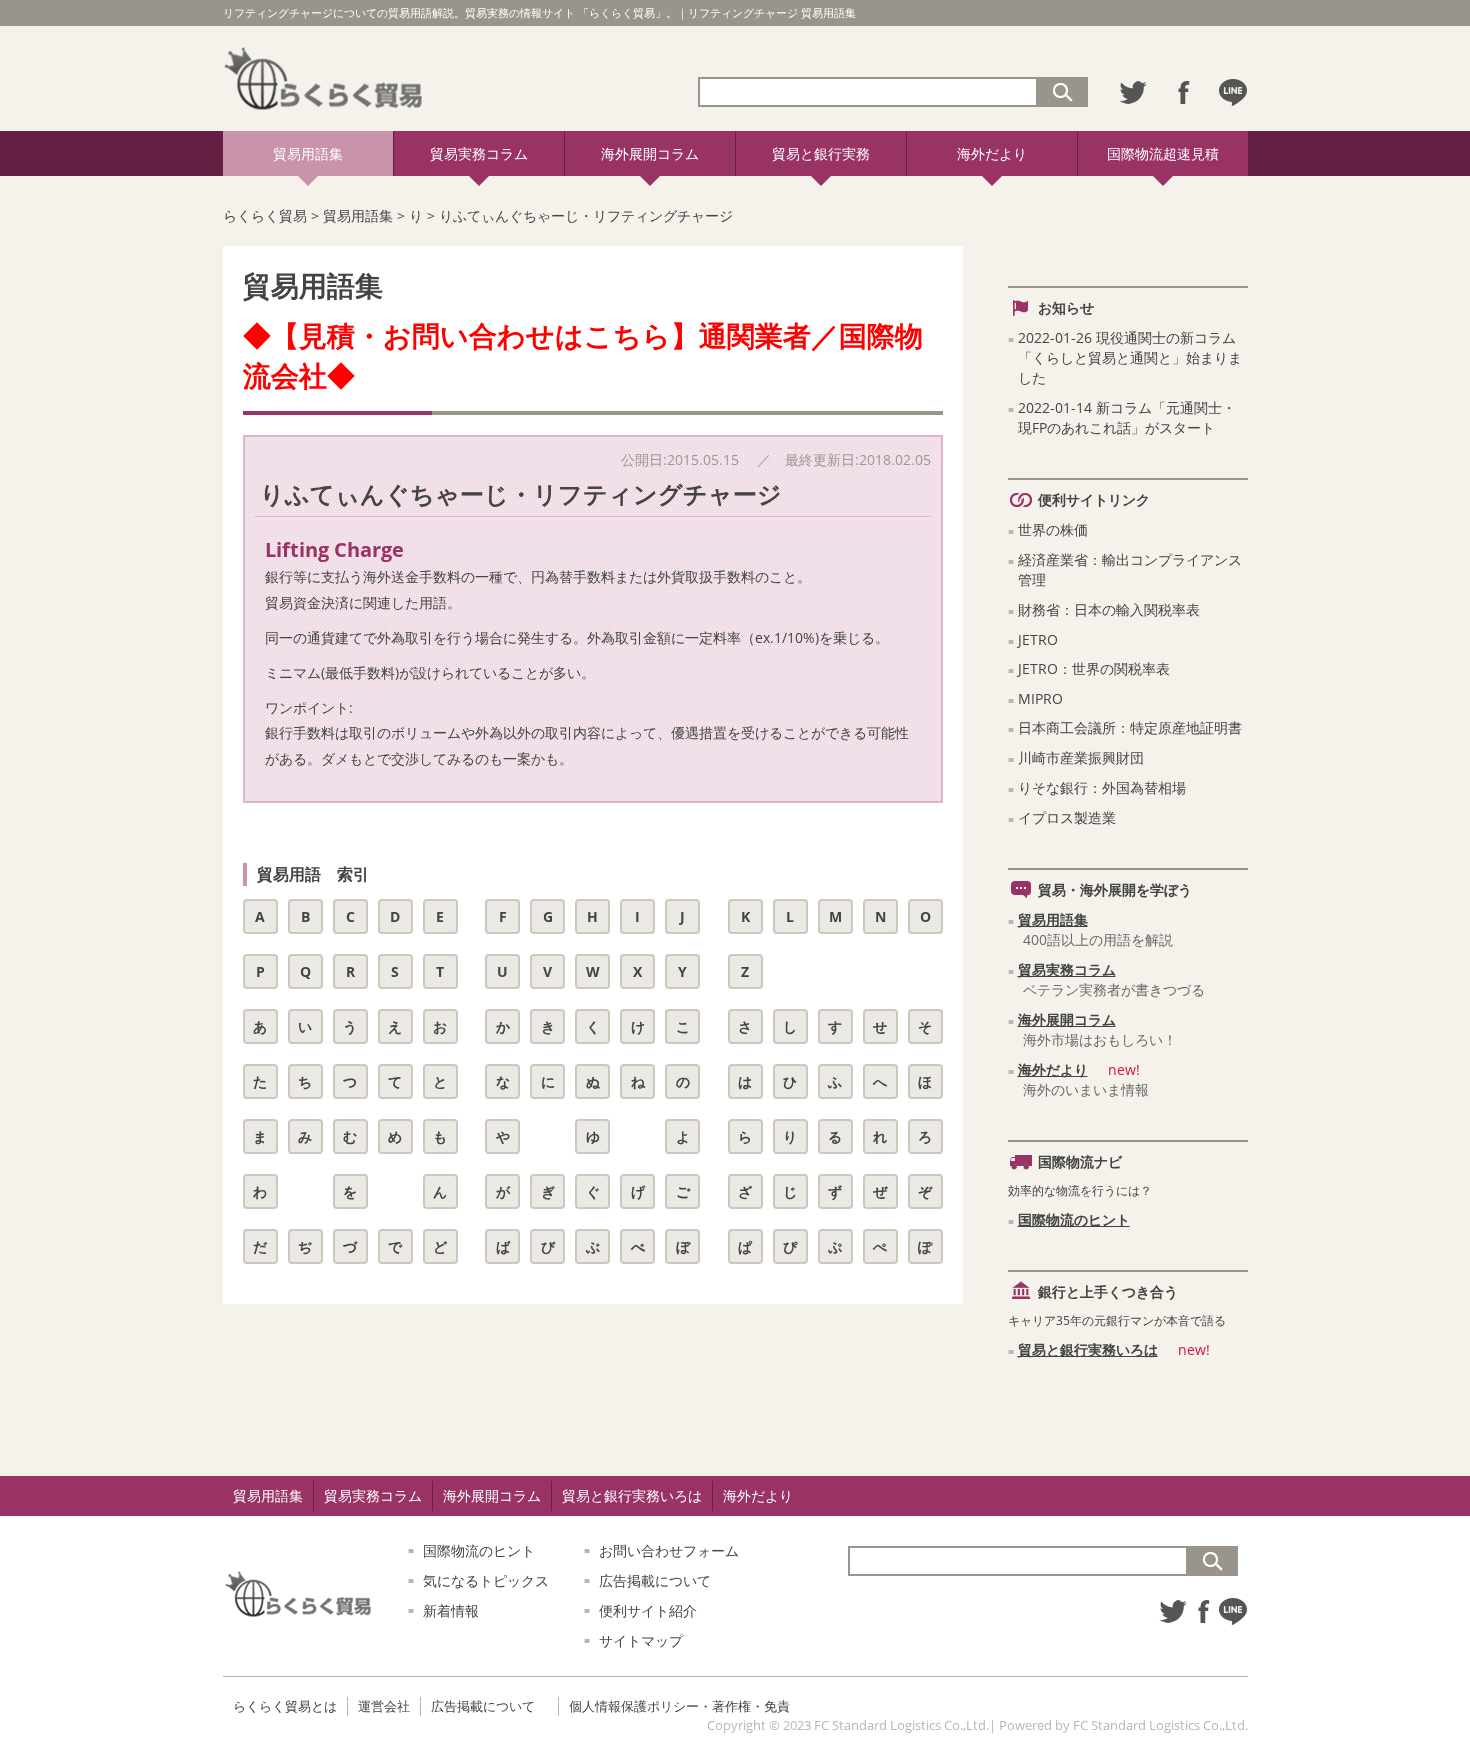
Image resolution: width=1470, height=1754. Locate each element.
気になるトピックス (486, 1580)
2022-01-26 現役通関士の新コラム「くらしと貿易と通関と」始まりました (1130, 357)
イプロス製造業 (1067, 817)
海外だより (992, 153)
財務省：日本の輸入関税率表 (1109, 609)
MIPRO (1040, 698)
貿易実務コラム (479, 153)
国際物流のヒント (1074, 1219)
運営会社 (384, 1706)
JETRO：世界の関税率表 (1094, 668)
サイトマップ (641, 1640)
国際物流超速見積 (1163, 153)
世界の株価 (1053, 529)
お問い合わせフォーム (669, 1550)
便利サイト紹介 (648, 1610)
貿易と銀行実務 (821, 153)
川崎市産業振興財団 (1081, 757)
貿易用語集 (308, 153)
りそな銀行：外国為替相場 (1102, 787)
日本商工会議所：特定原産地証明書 (1130, 727)
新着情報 (451, 1610)
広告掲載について (655, 1580)
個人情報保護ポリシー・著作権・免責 (679, 1706)
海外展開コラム (650, 153)
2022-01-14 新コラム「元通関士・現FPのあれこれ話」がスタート (1127, 417)
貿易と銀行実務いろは (1088, 1349)
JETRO (1038, 639)
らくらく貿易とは (285, 1706)
